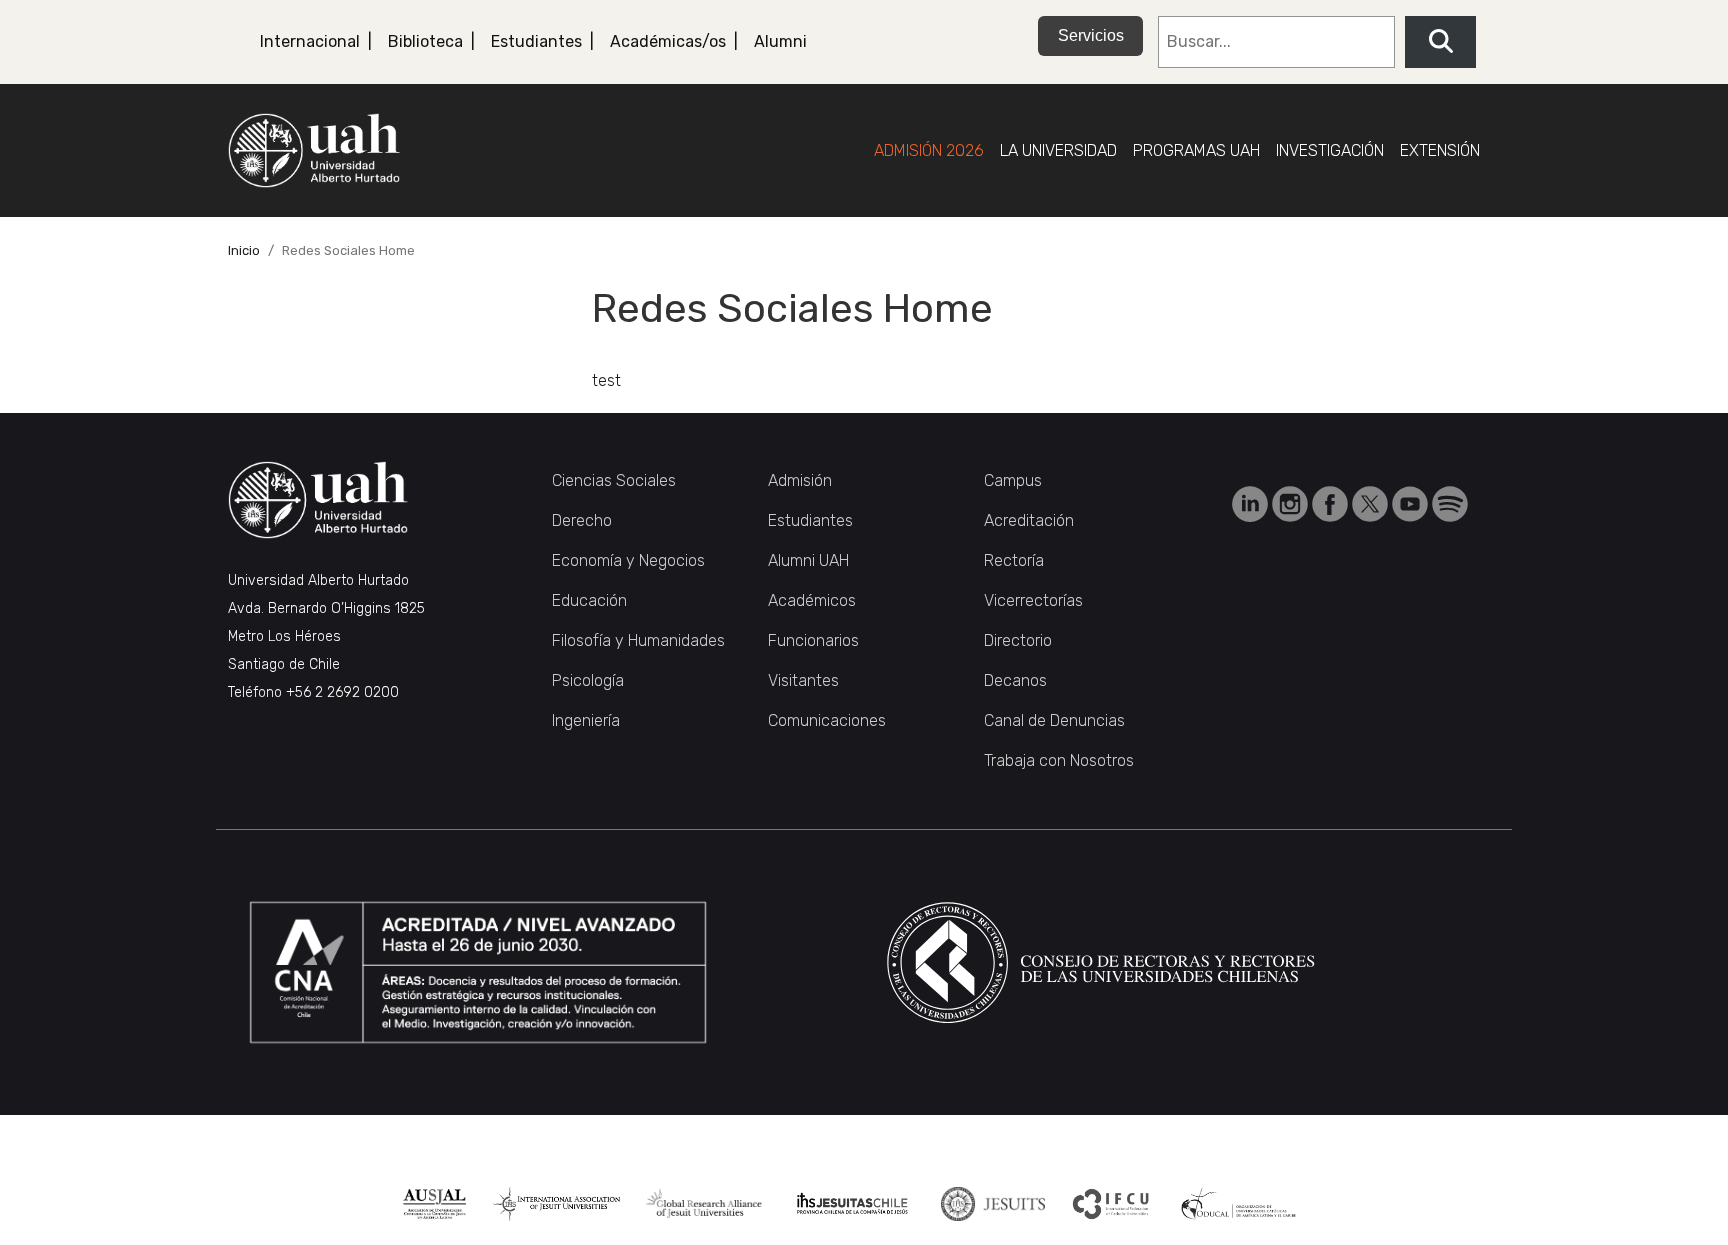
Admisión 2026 (929, 150)
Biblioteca (425, 41)
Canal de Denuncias (1054, 720)
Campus (1013, 480)
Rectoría (1014, 560)
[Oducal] (1241, 1204)
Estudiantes (536, 41)
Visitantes (803, 680)
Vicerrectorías (1033, 600)
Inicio (244, 250)
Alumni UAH (808, 560)
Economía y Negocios (628, 560)
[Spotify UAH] (1450, 502)
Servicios (1091, 35)
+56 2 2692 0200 (342, 692)
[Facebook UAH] (1332, 502)
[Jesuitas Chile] (852, 1204)
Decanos (1015, 680)
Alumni (780, 41)
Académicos (812, 600)
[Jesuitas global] (992, 1204)
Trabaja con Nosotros (1059, 760)
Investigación (1330, 150)
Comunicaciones (827, 720)
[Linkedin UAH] (1252, 502)
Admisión (800, 480)
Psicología (588, 680)
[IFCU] (1111, 1204)
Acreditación (1029, 520)
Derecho (582, 520)
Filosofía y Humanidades (638, 640)
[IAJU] (556, 1204)
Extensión (1440, 150)
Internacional (310, 41)
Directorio (1018, 640)
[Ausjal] (434, 1204)
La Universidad (1058, 150)
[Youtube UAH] (1412, 502)
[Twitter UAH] (1372, 502)
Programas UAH (1196, 150)
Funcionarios (813, 640)
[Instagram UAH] (1292, 502)
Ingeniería (586, 720)
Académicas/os (668, 41)
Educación (589, 600)
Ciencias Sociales (614, 480)
